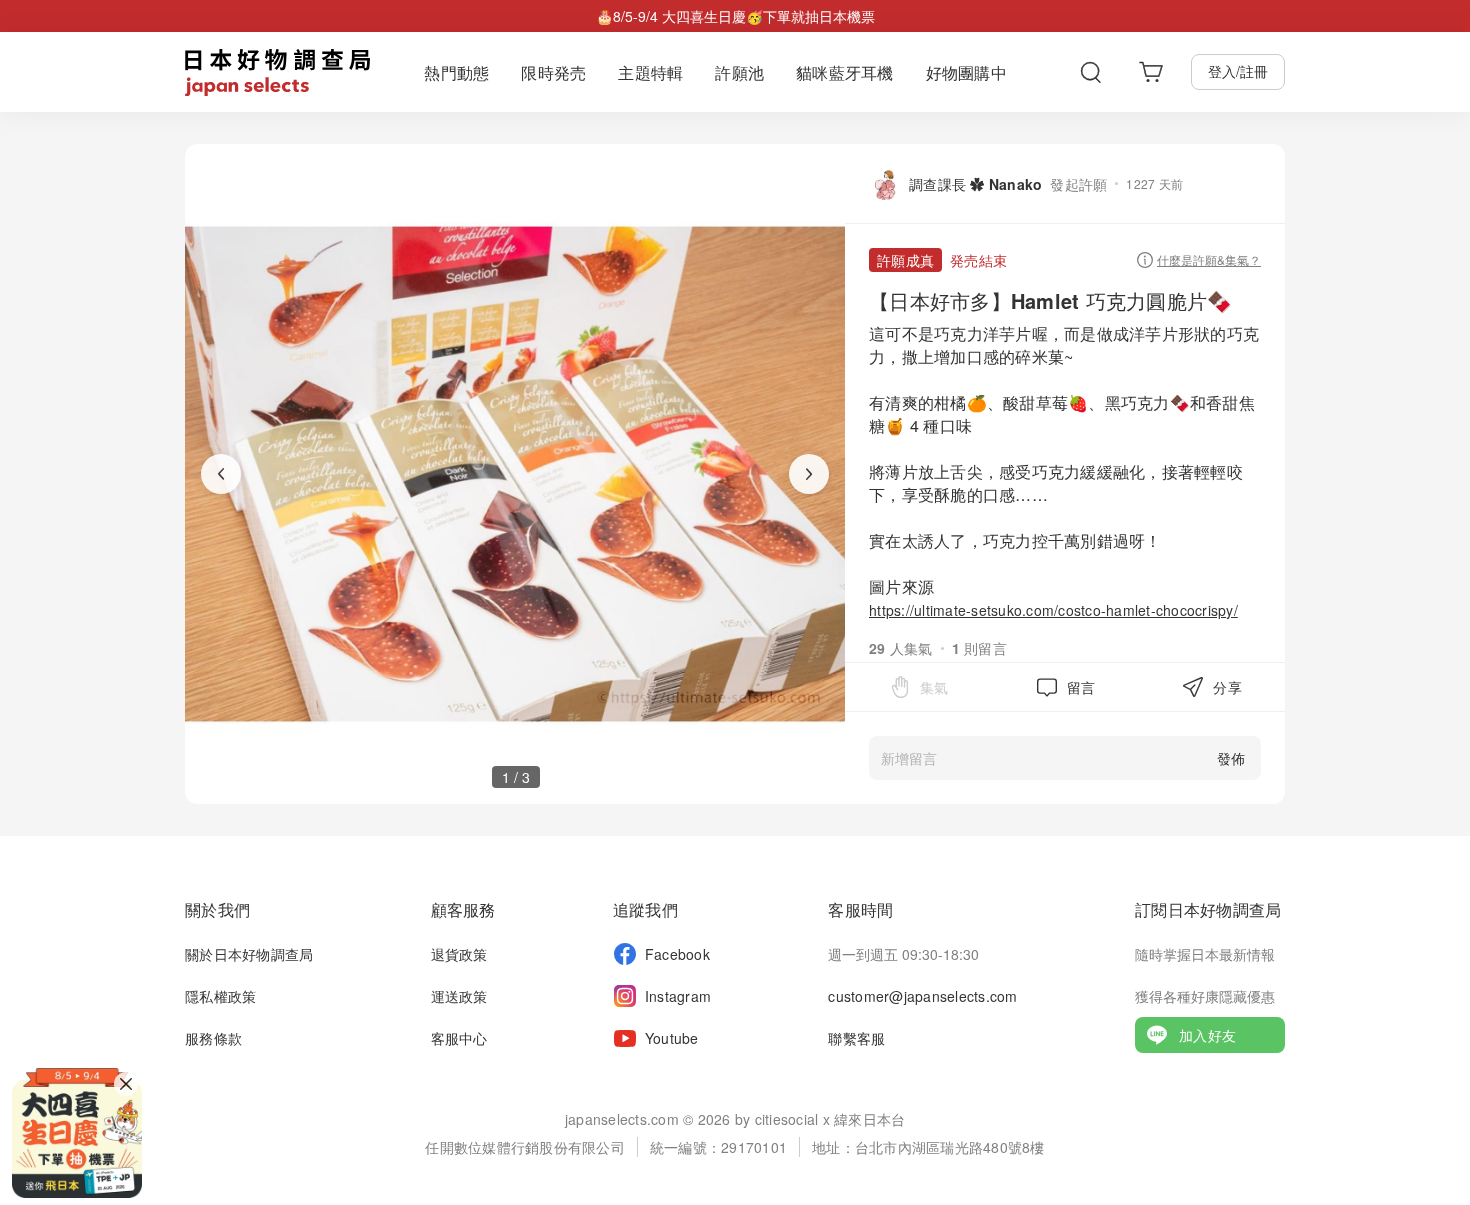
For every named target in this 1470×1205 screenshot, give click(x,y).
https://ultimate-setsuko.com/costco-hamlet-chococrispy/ (1053, 610)
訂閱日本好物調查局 (1208, 909)
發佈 (1231, 758)
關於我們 (217, 909)
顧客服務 (463, 909)
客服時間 (860, 909)
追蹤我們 (645, 909)
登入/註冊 (1238, 71)
